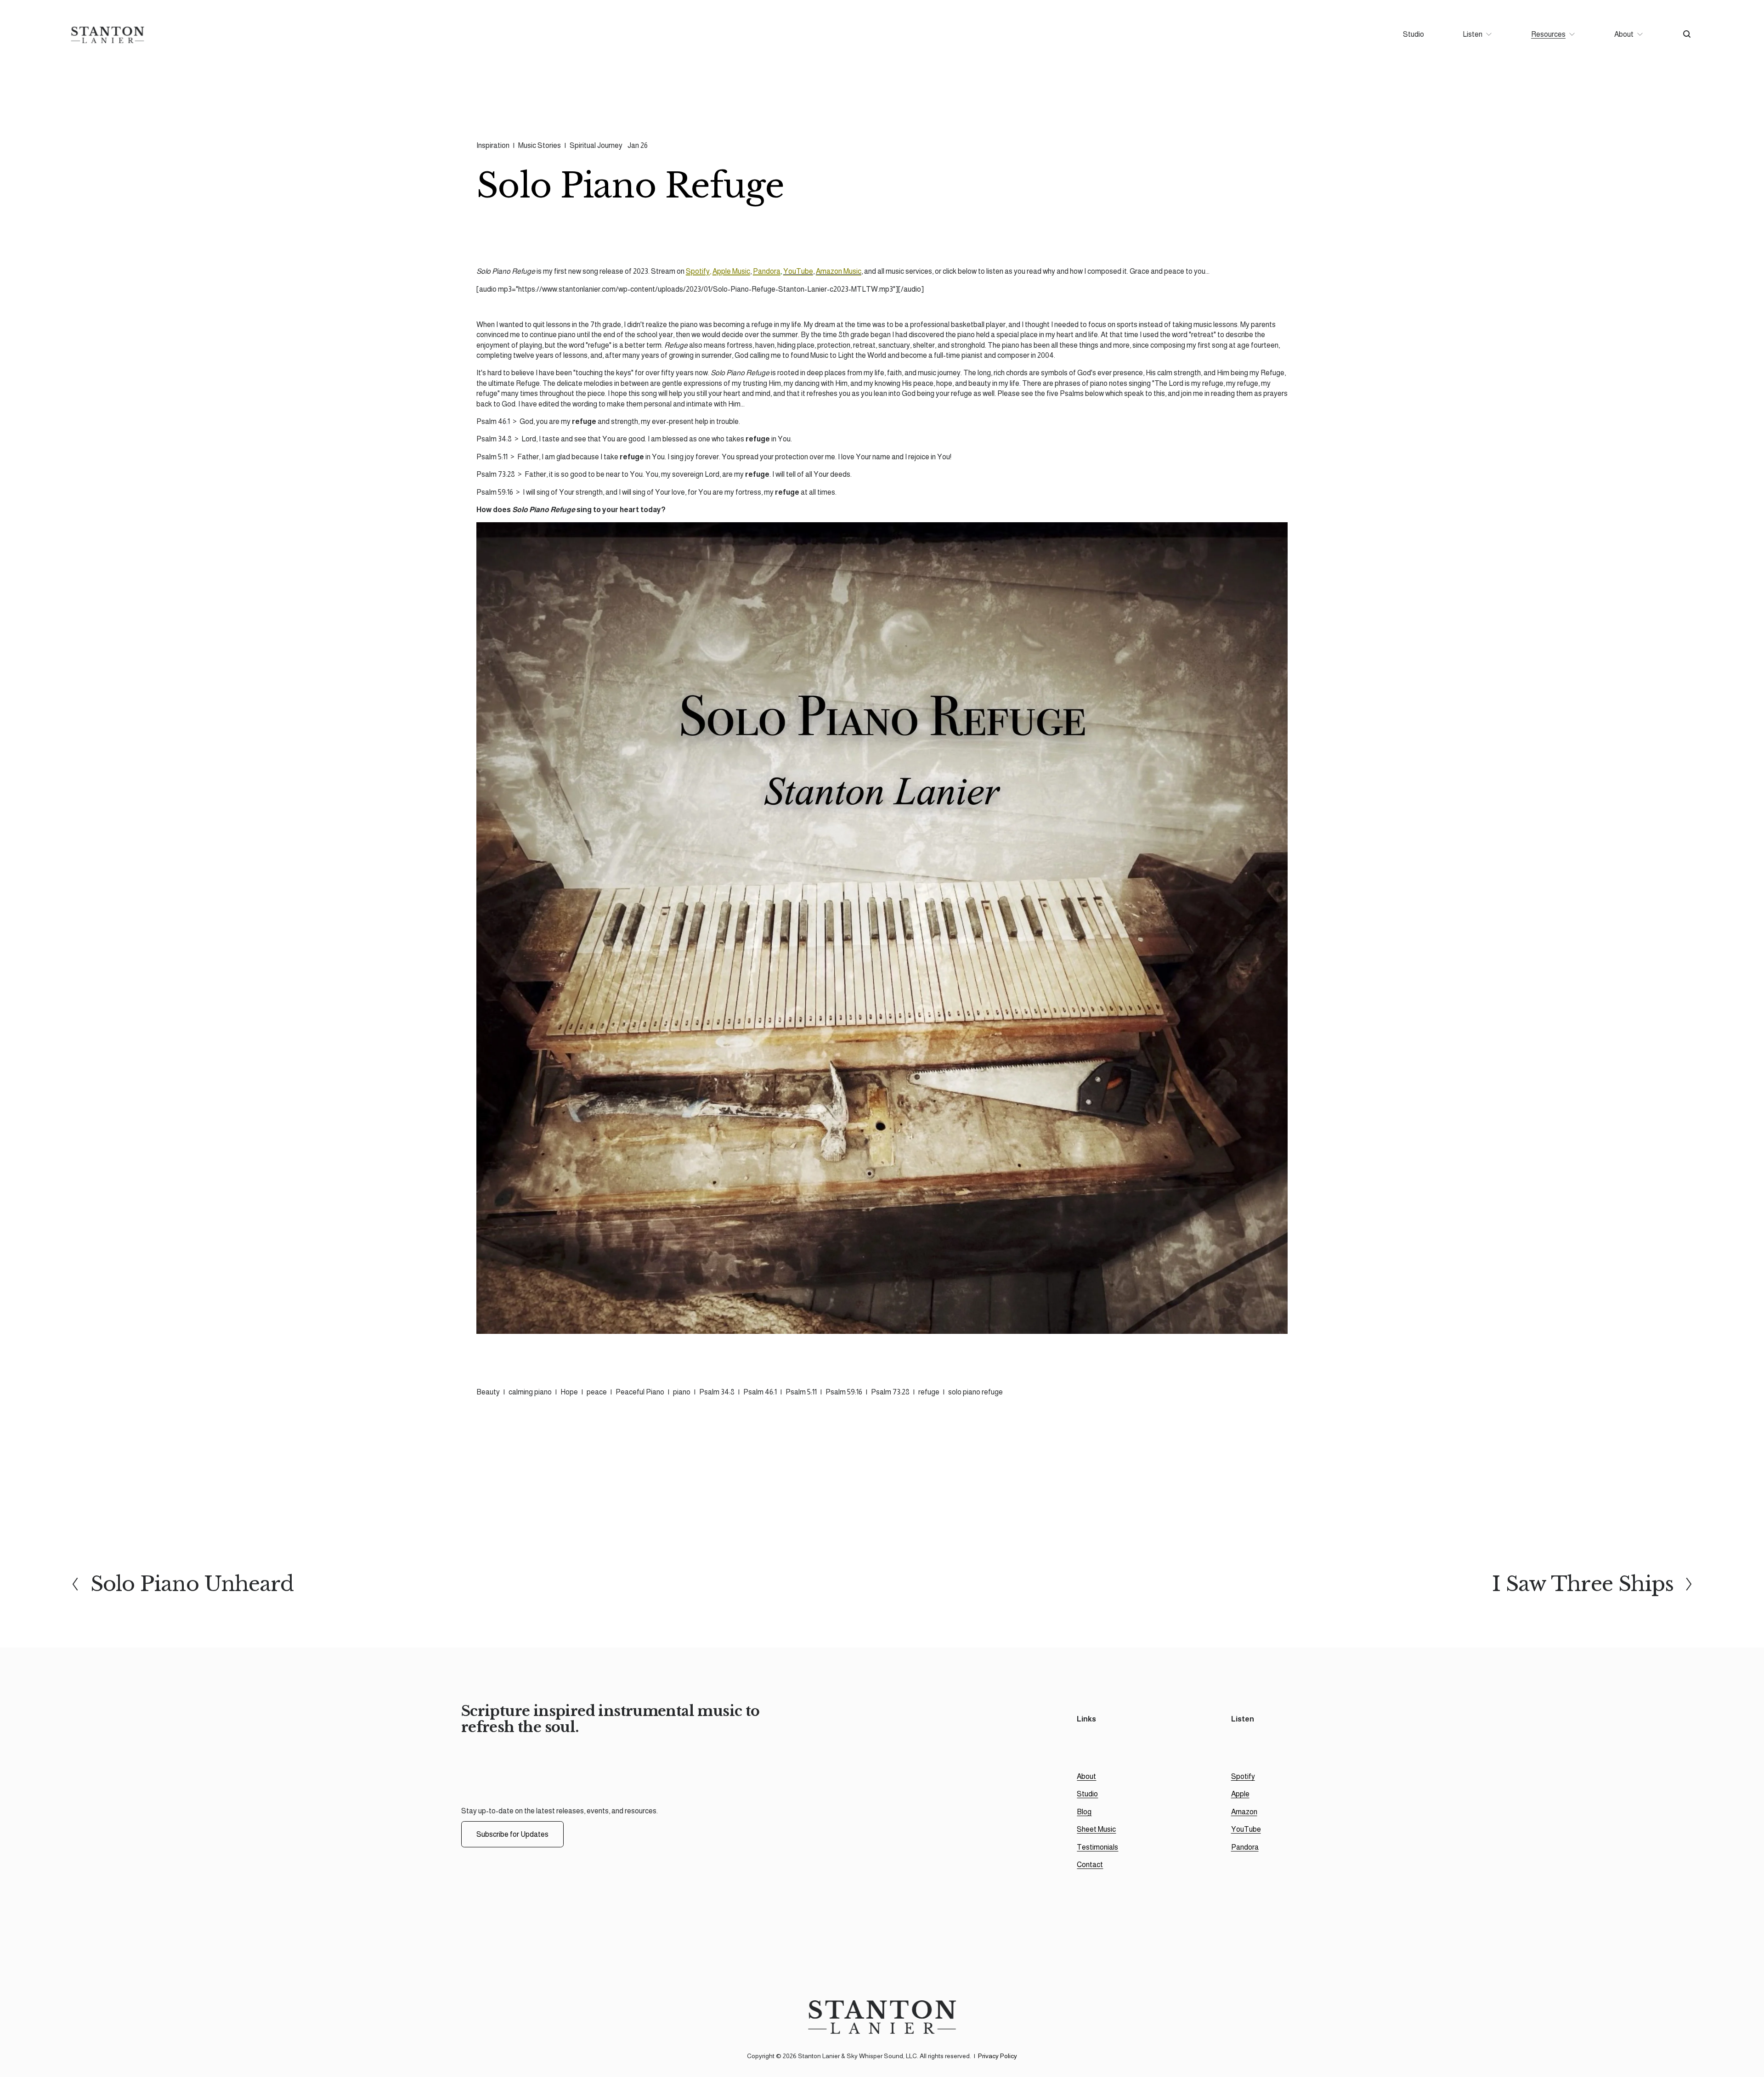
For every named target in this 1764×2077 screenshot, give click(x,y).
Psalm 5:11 (801, 1392)
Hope (569, 1392)
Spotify (698, 271)
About (1086, 1776)
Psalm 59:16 (844, 1392)
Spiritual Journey (596, 145)
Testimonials (1097, 1847)
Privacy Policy (998, 2056)
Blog (1084, 1812)
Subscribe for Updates (512, 1834)
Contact (1090, 1865)
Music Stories (540, 145)
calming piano (530, 1392)
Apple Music (731, 271)
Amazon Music (839, 271)
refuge (929, 1392)
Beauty (488, 1392)
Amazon (1244, 1812)
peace (597, 1392)
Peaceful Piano (640, 1392)
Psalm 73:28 (890, 1392)
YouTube (798, 271)
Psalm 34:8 (717, 1392)
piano (682, 1392)
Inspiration (493, 145)
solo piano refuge (975, 1392)
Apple (1240, 1794)
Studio (1413, 34)
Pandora (767, 271)
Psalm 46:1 (760, 1392)
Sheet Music (1096, 1829)
